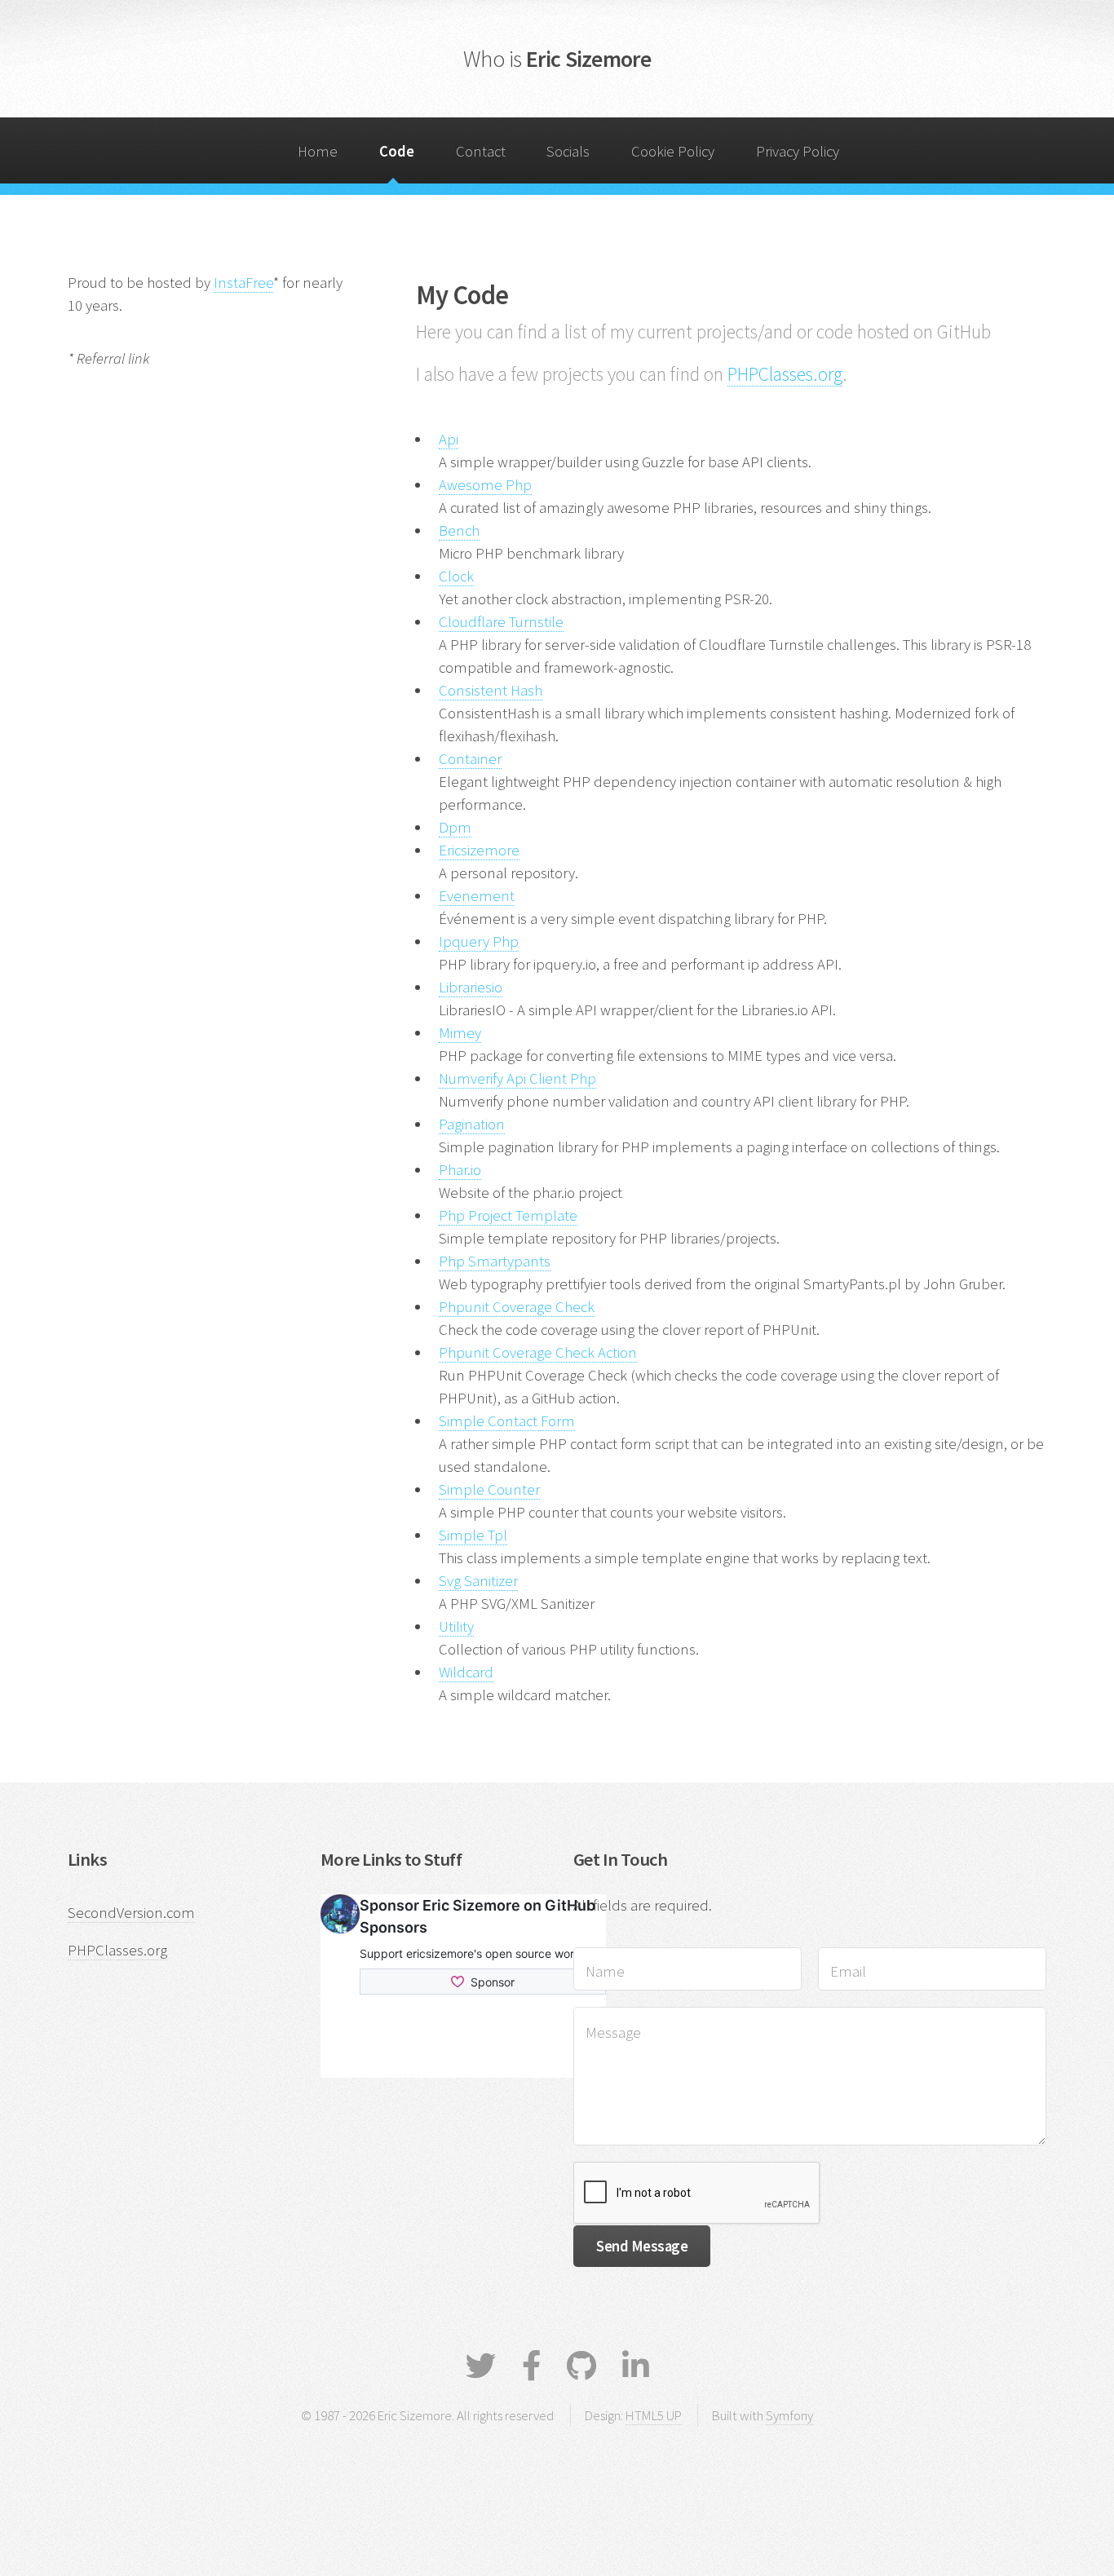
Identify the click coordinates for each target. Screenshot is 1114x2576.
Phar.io (460, 1170)
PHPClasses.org (785, 374)
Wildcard (466, 1672)
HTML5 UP (654, 2415)
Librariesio (471, 987)
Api (449, 439)
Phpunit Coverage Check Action (538, 1352)
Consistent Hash (491, 690)
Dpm (455, 827)
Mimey (460, 1033)
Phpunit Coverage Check (517, 1307)
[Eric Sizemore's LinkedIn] (636, 2366)
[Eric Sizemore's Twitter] (481, 2366)
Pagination (472, 1124)
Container (470, 759)
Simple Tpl (473, 1535)
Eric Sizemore (557, 59)
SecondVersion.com (131, 1913)
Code (397, 151)
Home (318, 151)
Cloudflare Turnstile (501, 622)
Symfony (789, 2415)
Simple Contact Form (507, 1421)
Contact (481, 151)
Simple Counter (489, 1489)
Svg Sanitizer (478, 1581)
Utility (456, 1626)
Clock (456, 576)
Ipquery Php (479, 941)
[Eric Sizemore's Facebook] (531, 2366)
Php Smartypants (495, 1261)
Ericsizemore (479, 850)
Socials (568, 151)
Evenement (477, 896)
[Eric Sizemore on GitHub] (581, 2366)
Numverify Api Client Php (517, 1078)
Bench (459, 530)
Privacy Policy (798, 151)
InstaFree (243, 283)
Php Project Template (508, 1215)
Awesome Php (485, 485)
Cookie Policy (673, 151)
